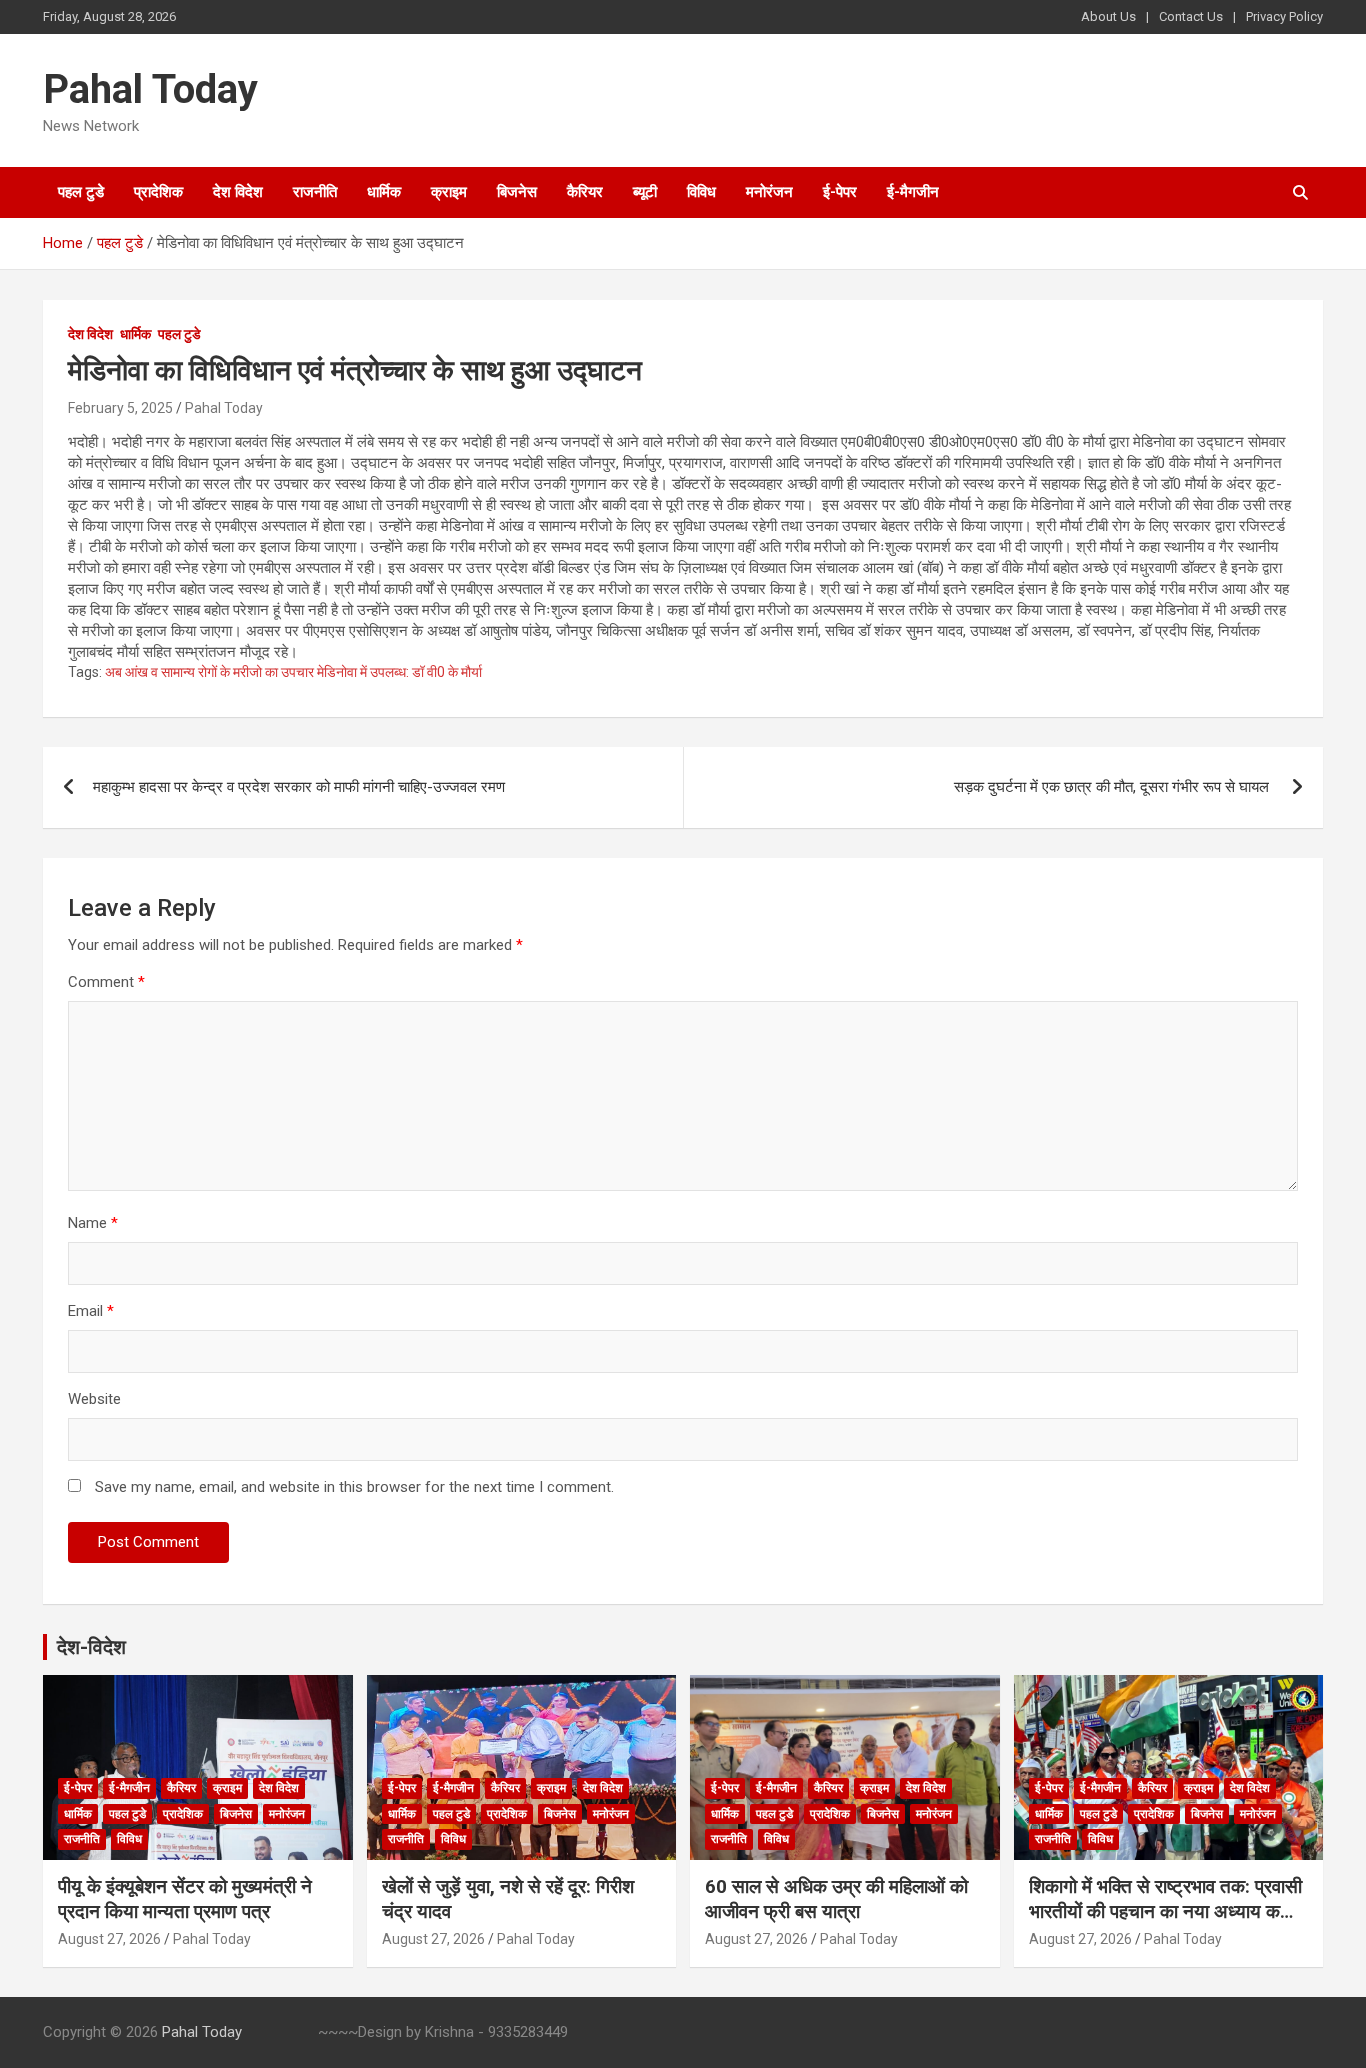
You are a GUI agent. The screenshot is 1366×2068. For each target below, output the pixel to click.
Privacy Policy (1284, 16)
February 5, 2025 (120, 408)
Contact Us (1191, 16)
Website (94, 1399)
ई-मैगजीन (913, 192)
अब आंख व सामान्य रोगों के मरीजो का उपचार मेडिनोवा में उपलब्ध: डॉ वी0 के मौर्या (293, 672)
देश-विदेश (91, 1647)
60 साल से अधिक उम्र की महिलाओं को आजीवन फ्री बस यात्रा (836, 1899)
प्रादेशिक (158, 192)
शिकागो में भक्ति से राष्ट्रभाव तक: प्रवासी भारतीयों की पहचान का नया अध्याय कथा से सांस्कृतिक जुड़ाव (1165, 1911)
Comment (106, 982)
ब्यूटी (645, 192)
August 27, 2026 (109, 1939)
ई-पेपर (840, 192)
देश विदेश (238, 192)
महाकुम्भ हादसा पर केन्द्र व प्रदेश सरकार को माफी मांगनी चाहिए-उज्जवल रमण (299, 787)
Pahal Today (150, 89)
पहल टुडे (81, 192)
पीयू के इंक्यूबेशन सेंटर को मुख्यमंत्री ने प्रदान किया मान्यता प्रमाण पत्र (185, 1899)
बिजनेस (517, 192)
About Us (1108, 16)
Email (91, 1311)
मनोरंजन (769, 192)
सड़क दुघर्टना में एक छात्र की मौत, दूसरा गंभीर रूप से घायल (1113, 787)
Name (93, 1223)
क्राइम (449, 192)
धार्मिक (384, 192)
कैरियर (585, 192)
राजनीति (315, 192)
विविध (701, 192)
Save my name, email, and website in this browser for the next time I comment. (354, 1487)
